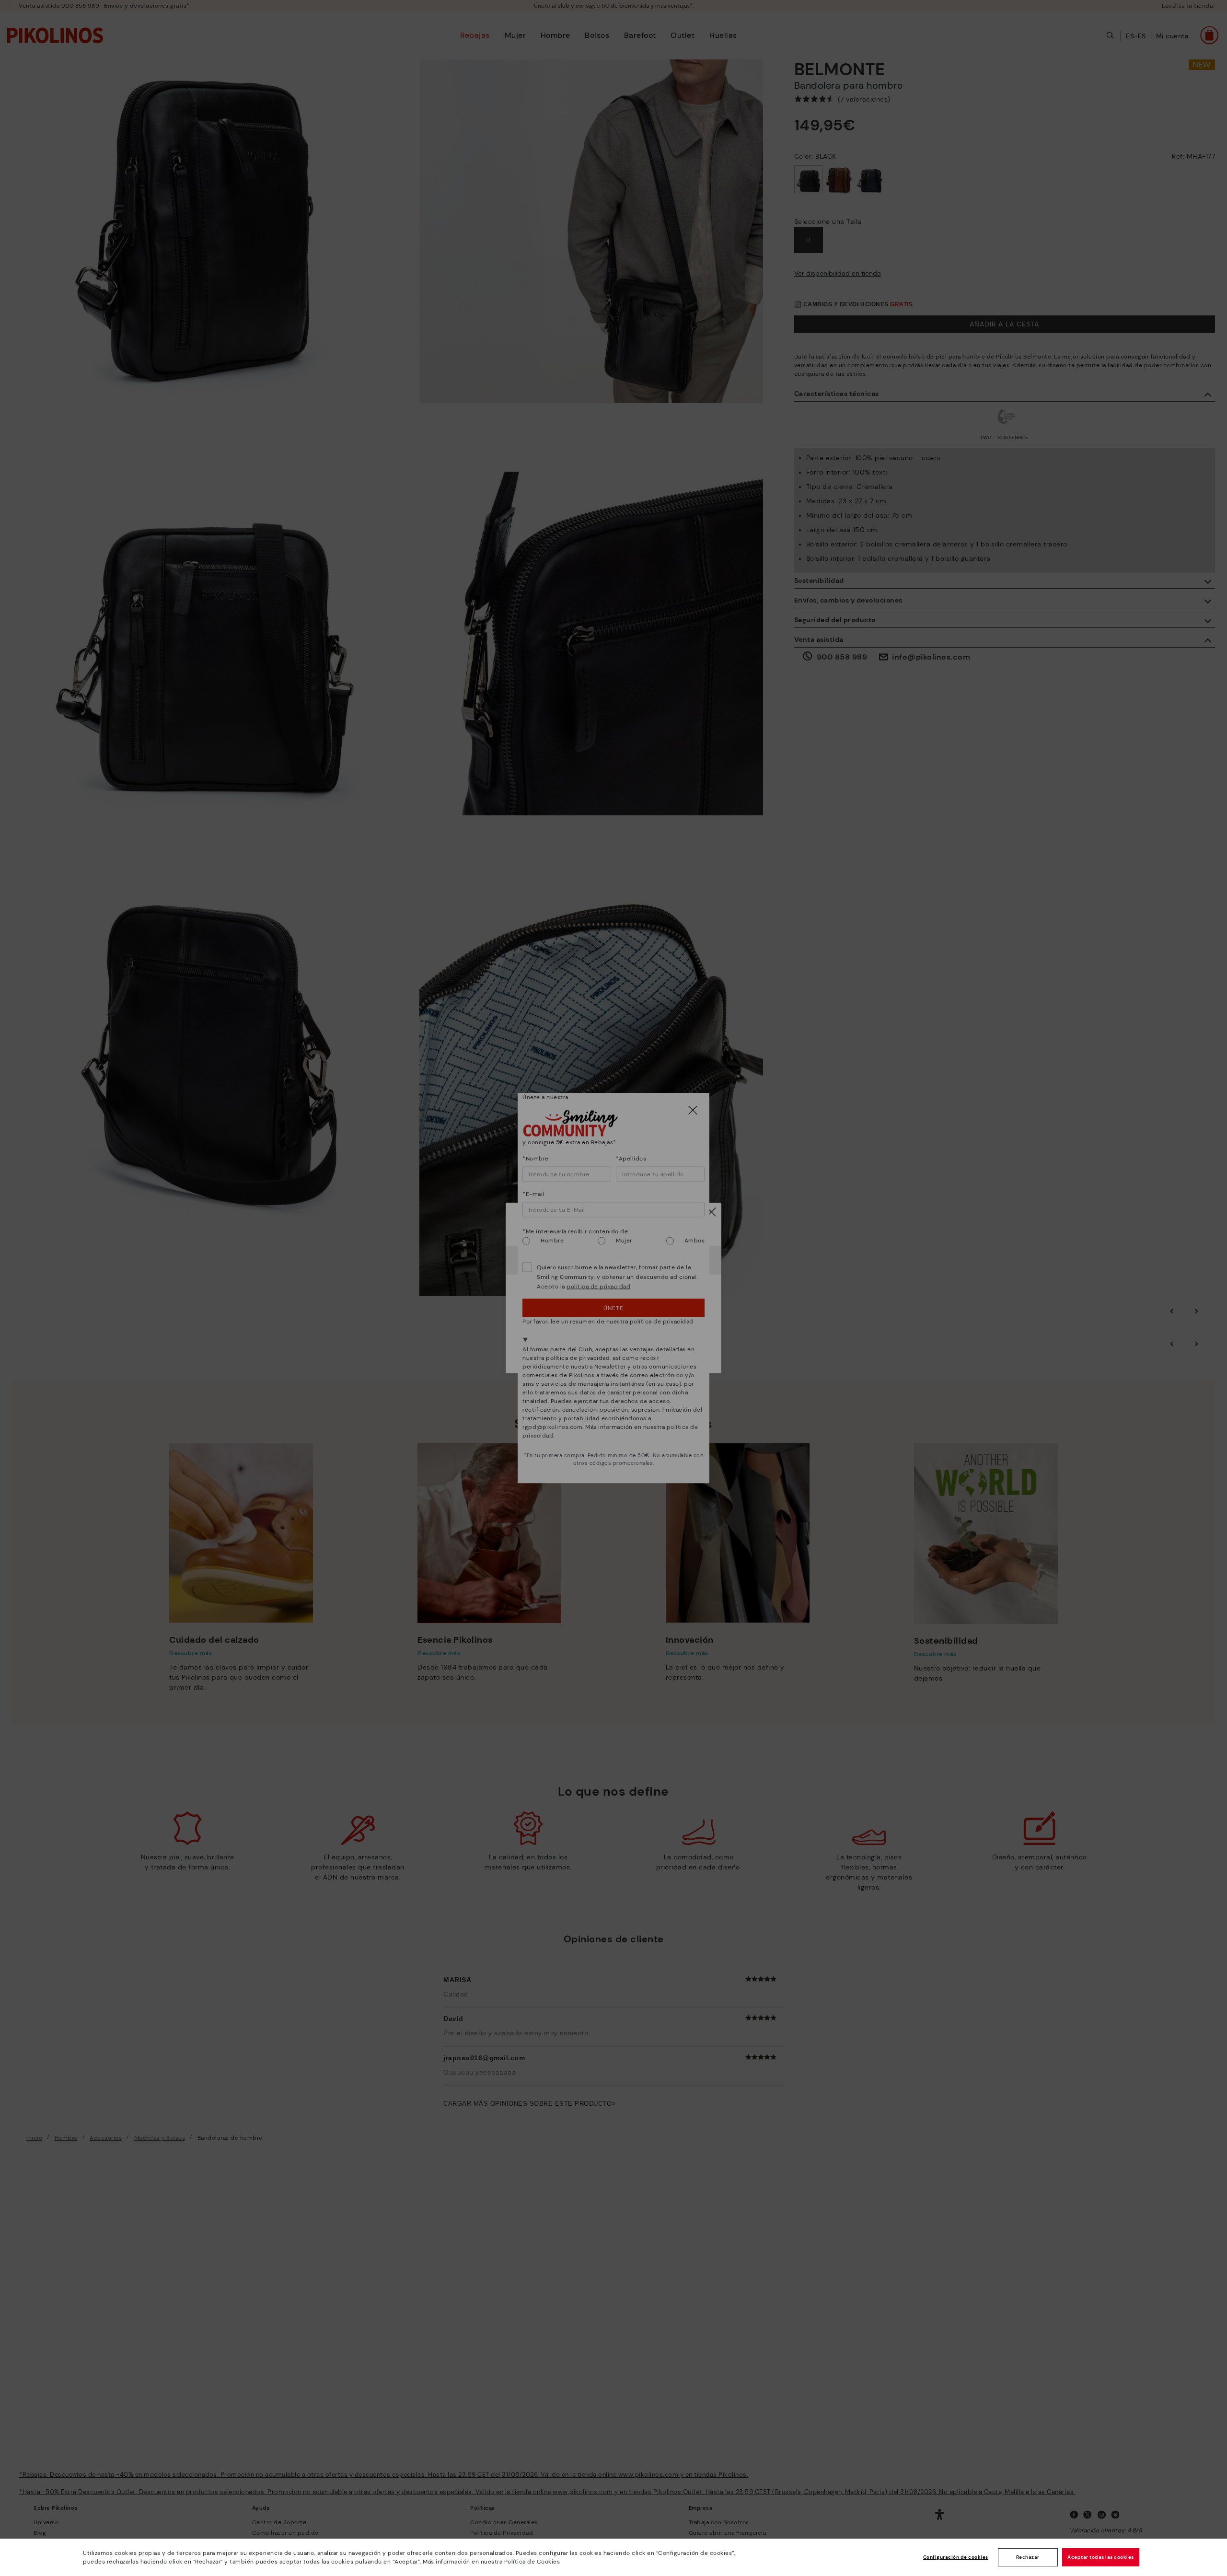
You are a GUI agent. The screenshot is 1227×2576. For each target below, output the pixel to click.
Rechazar (1028, 2557)
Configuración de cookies (956, 2557)
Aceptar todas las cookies (1101, 2557)
